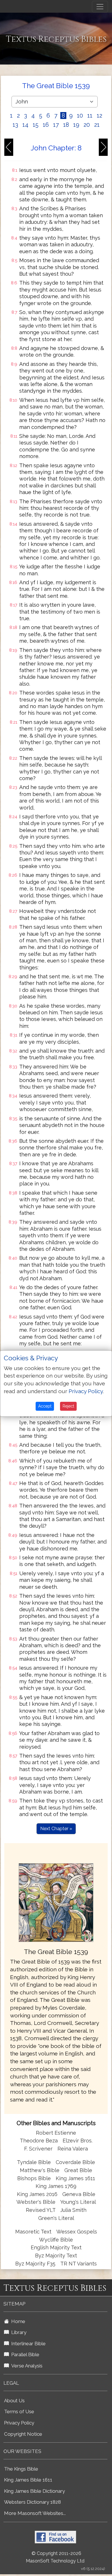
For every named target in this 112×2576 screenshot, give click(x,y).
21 (97, 125)
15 (36, 125)
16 (46, 125)
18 (66, 125)
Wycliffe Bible (56, 2240)
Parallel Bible (24, 2354)
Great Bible (78, 2170)
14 (25, 125)
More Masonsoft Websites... (35, 2513)
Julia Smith (73, 2210)
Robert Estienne (56, 2133)
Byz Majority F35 (35, 2264)
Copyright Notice (23, 2434)
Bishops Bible (34, 2178)
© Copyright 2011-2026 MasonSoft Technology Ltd (55, 2557)
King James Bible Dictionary (34, 2491)
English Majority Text (56, 2247)
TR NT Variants (79, 2264)
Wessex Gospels (77, 2232)
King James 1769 (56, 2186)
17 (56, 125)
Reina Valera (73, 2149)
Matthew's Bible (40, 2170)
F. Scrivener (38, 2149)
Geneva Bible (79, 2194)
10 (80, 116)
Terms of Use (19, 2412)
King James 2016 (37, 2194)
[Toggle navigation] (100, 7)
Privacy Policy (19, 2423)
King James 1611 (75, 2178)
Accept (45, 1406)
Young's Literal (78, 2202)
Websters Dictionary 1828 (32, 2502)
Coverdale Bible (75, 2162)
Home (17, 2321)
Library (18, 2332)
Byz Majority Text (56, 2256)
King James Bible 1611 (28, 2480)
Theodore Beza (39, 2141)
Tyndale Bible (34, 2162)
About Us (14, 2401)
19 (76, 125)
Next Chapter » (56, 1829)
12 (100, 116)
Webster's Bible (36, 2202)
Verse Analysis (26, 2366)
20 (87, 125)
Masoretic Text (33, 2232)
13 (15, 125)
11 (90, 116)
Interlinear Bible (27, 2344)
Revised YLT (41, 2210)
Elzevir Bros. (78, 2141)
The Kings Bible (21, 2469)
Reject (68, 1406)
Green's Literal (56, 2218)
